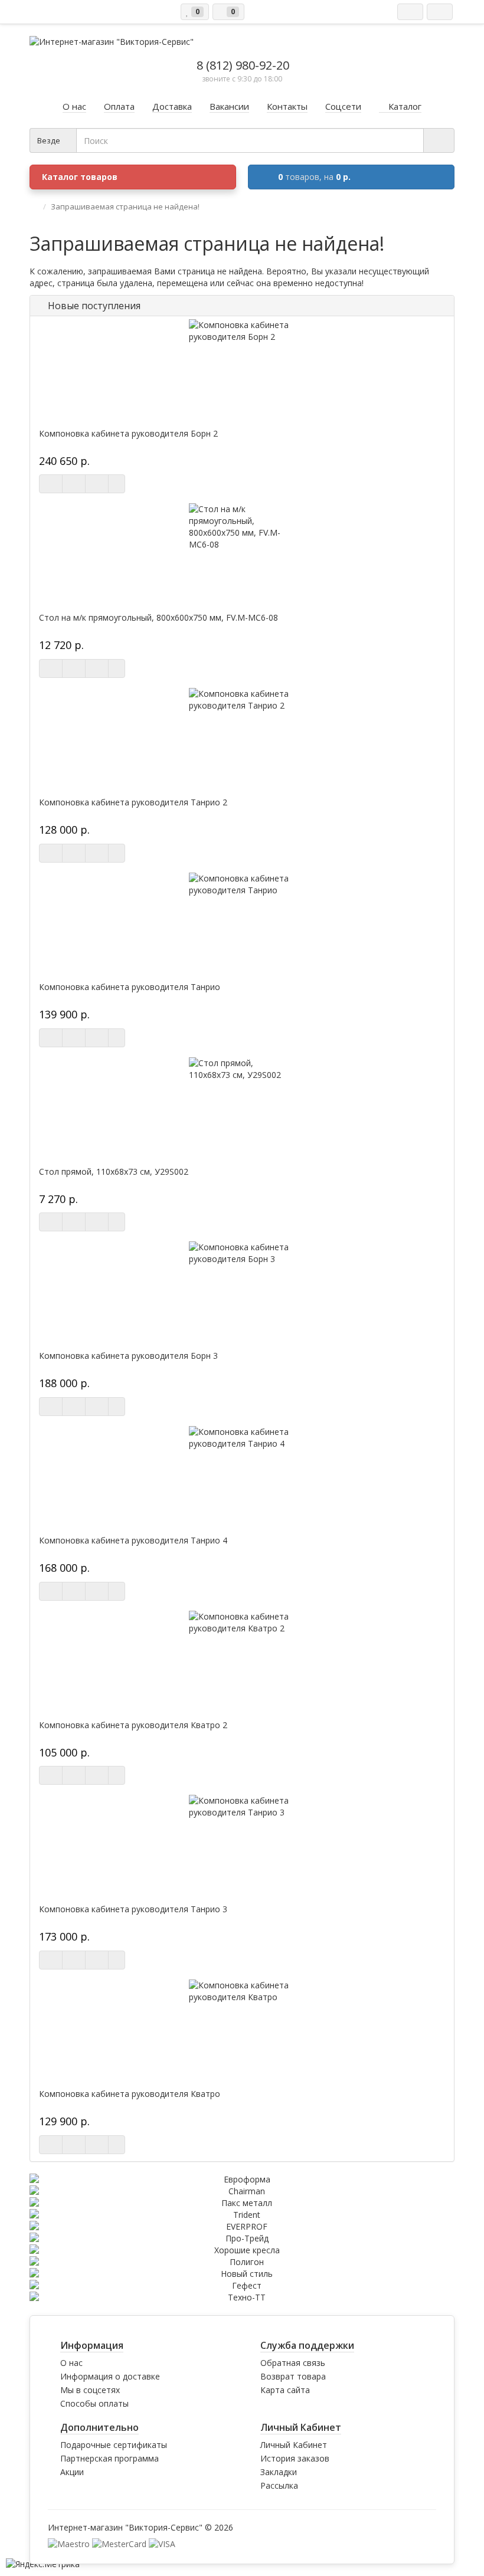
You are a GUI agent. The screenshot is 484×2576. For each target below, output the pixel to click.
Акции (72, 2472)
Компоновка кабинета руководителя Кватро (130, 2094)
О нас (71, 2363)
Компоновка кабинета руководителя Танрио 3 (133, 1909)
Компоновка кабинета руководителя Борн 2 (128, 434)
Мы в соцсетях (90, 2390)
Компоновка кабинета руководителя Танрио (130, 987)
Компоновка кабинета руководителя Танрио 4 (133, 1541)
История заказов (295, 2458)
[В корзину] (51, 484)
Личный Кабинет (294, 2445)
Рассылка (279, 2485)
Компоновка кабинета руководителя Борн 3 (128, 1356)
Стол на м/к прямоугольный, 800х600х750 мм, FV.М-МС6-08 (158, 618)
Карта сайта (285, 2390)
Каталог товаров (80, 177)
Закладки (279, 2472)
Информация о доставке (110, 2376)
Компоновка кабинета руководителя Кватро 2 (133, 1725)
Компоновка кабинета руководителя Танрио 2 (133, 802)
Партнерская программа (109, 2458)
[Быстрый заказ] (74, 484)
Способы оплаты (94, 2403)
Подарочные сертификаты (114, 2445)
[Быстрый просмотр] (97, 484)
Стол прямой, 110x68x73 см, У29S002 (114, 1172)
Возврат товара (293, 2376)
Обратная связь (293, 2363)
